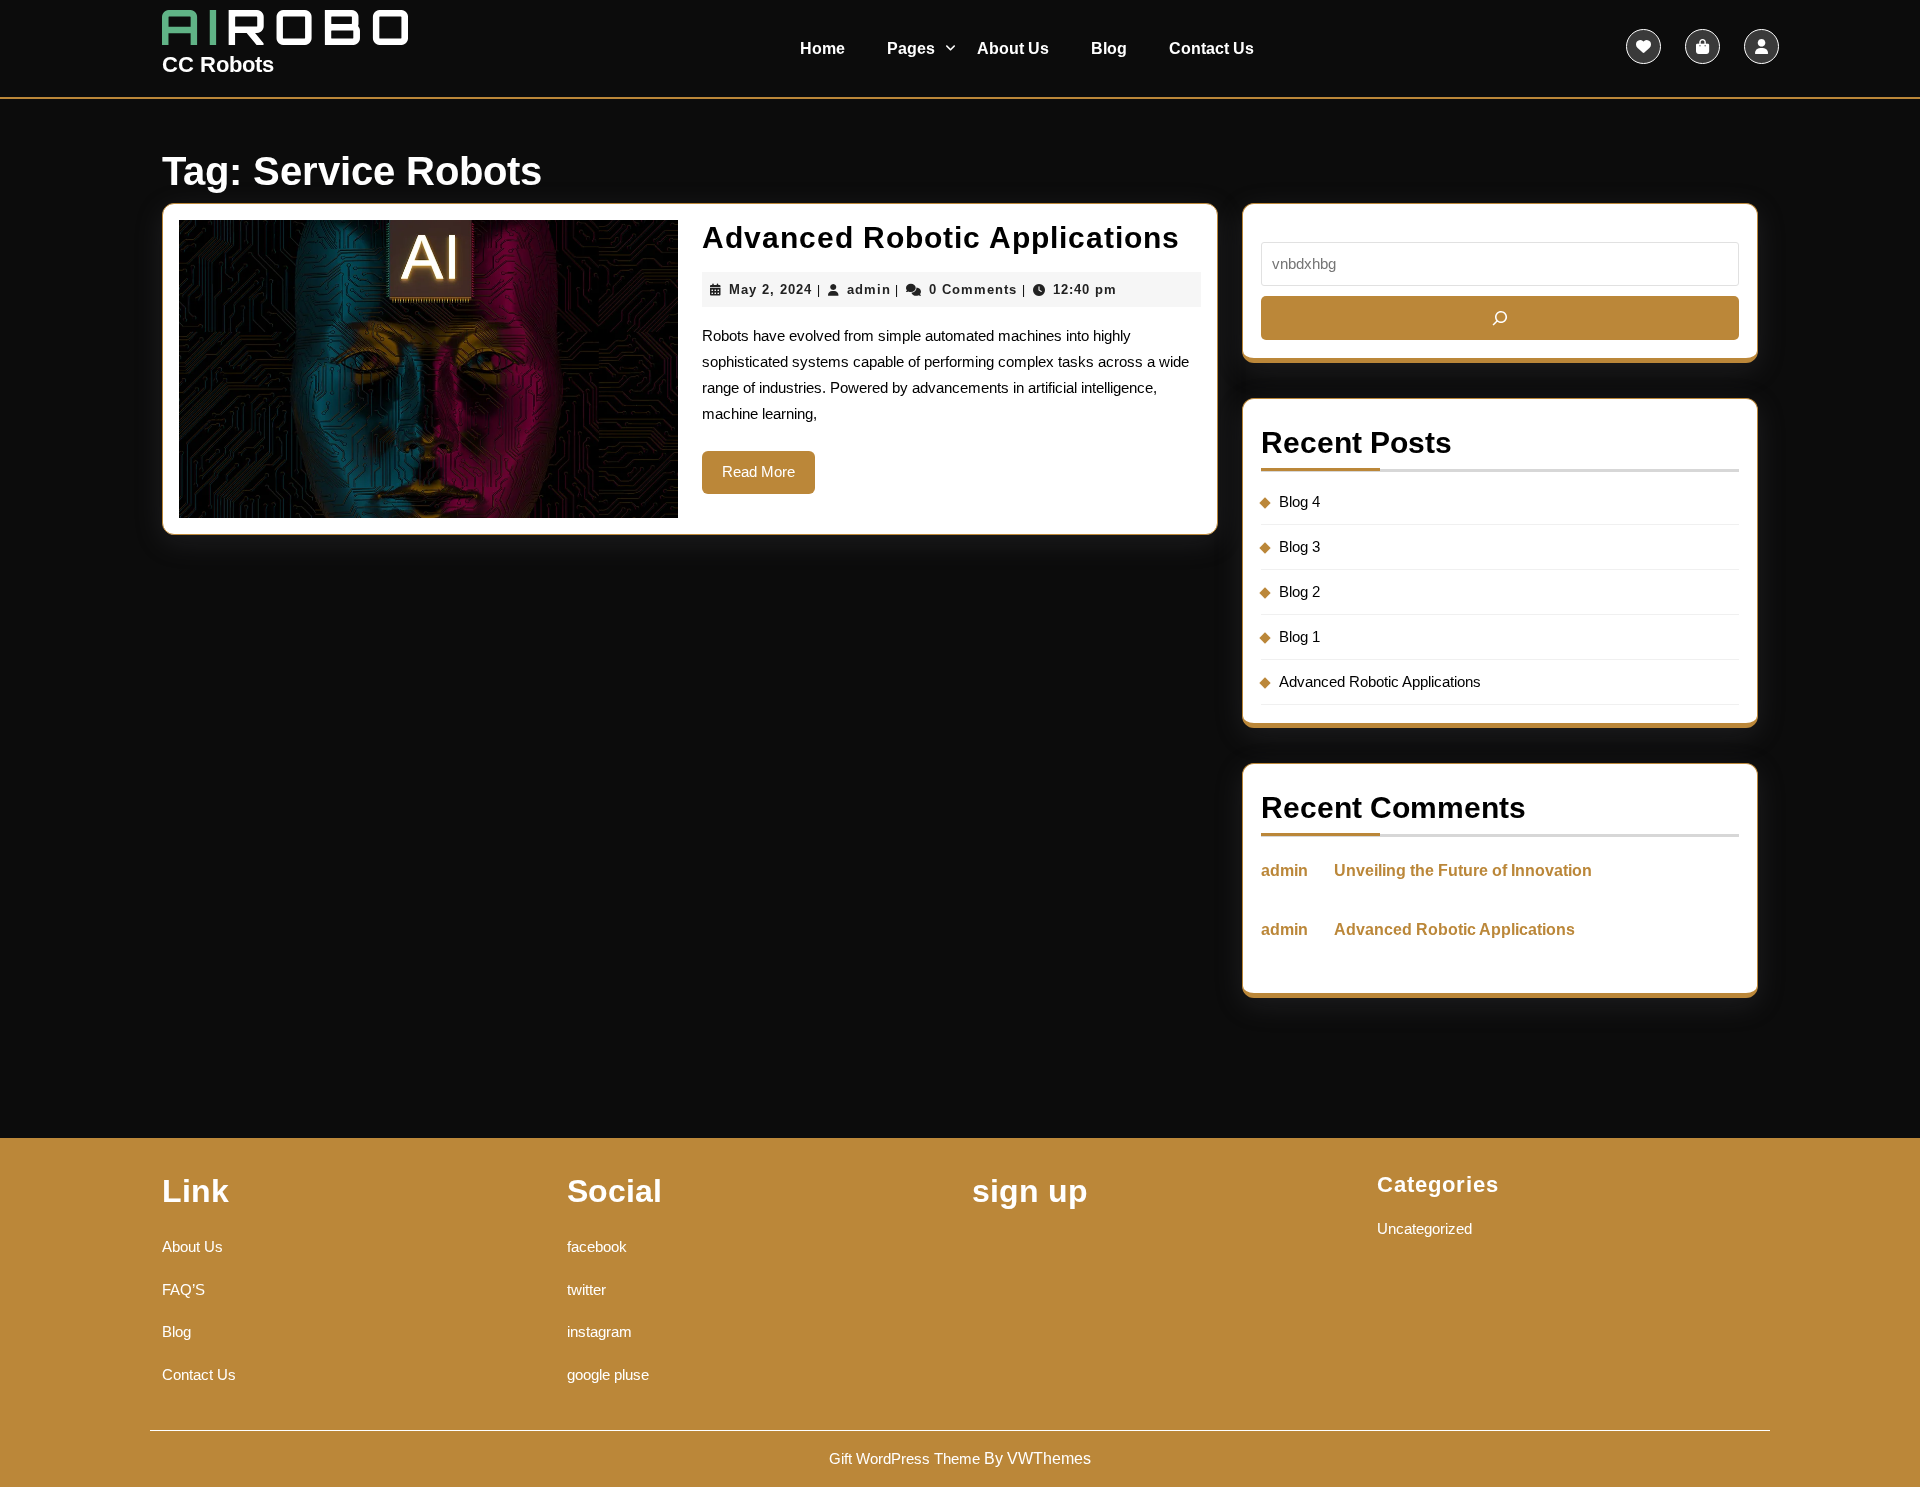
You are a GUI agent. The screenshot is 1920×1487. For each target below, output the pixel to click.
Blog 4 (1299, 501)
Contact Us (1211, 48)
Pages (911, 48)
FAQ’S (183, 1289)
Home (822, 48)
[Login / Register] (1761, 46)
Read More (768, 478)
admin (869, 289)
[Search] (1500, 318)
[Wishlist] (1643, 46)
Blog (1109, 48)
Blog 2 (1299, 591)
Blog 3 (1299, 546)
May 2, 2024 (770, 289)
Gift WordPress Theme (904, 1458)
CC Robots (218, 64)
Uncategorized (1424, 1228)
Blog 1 (1299, 636)
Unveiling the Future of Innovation (1463, 870)
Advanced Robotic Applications (941, 237)
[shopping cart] (1702, 46)
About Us (1013, 48)
